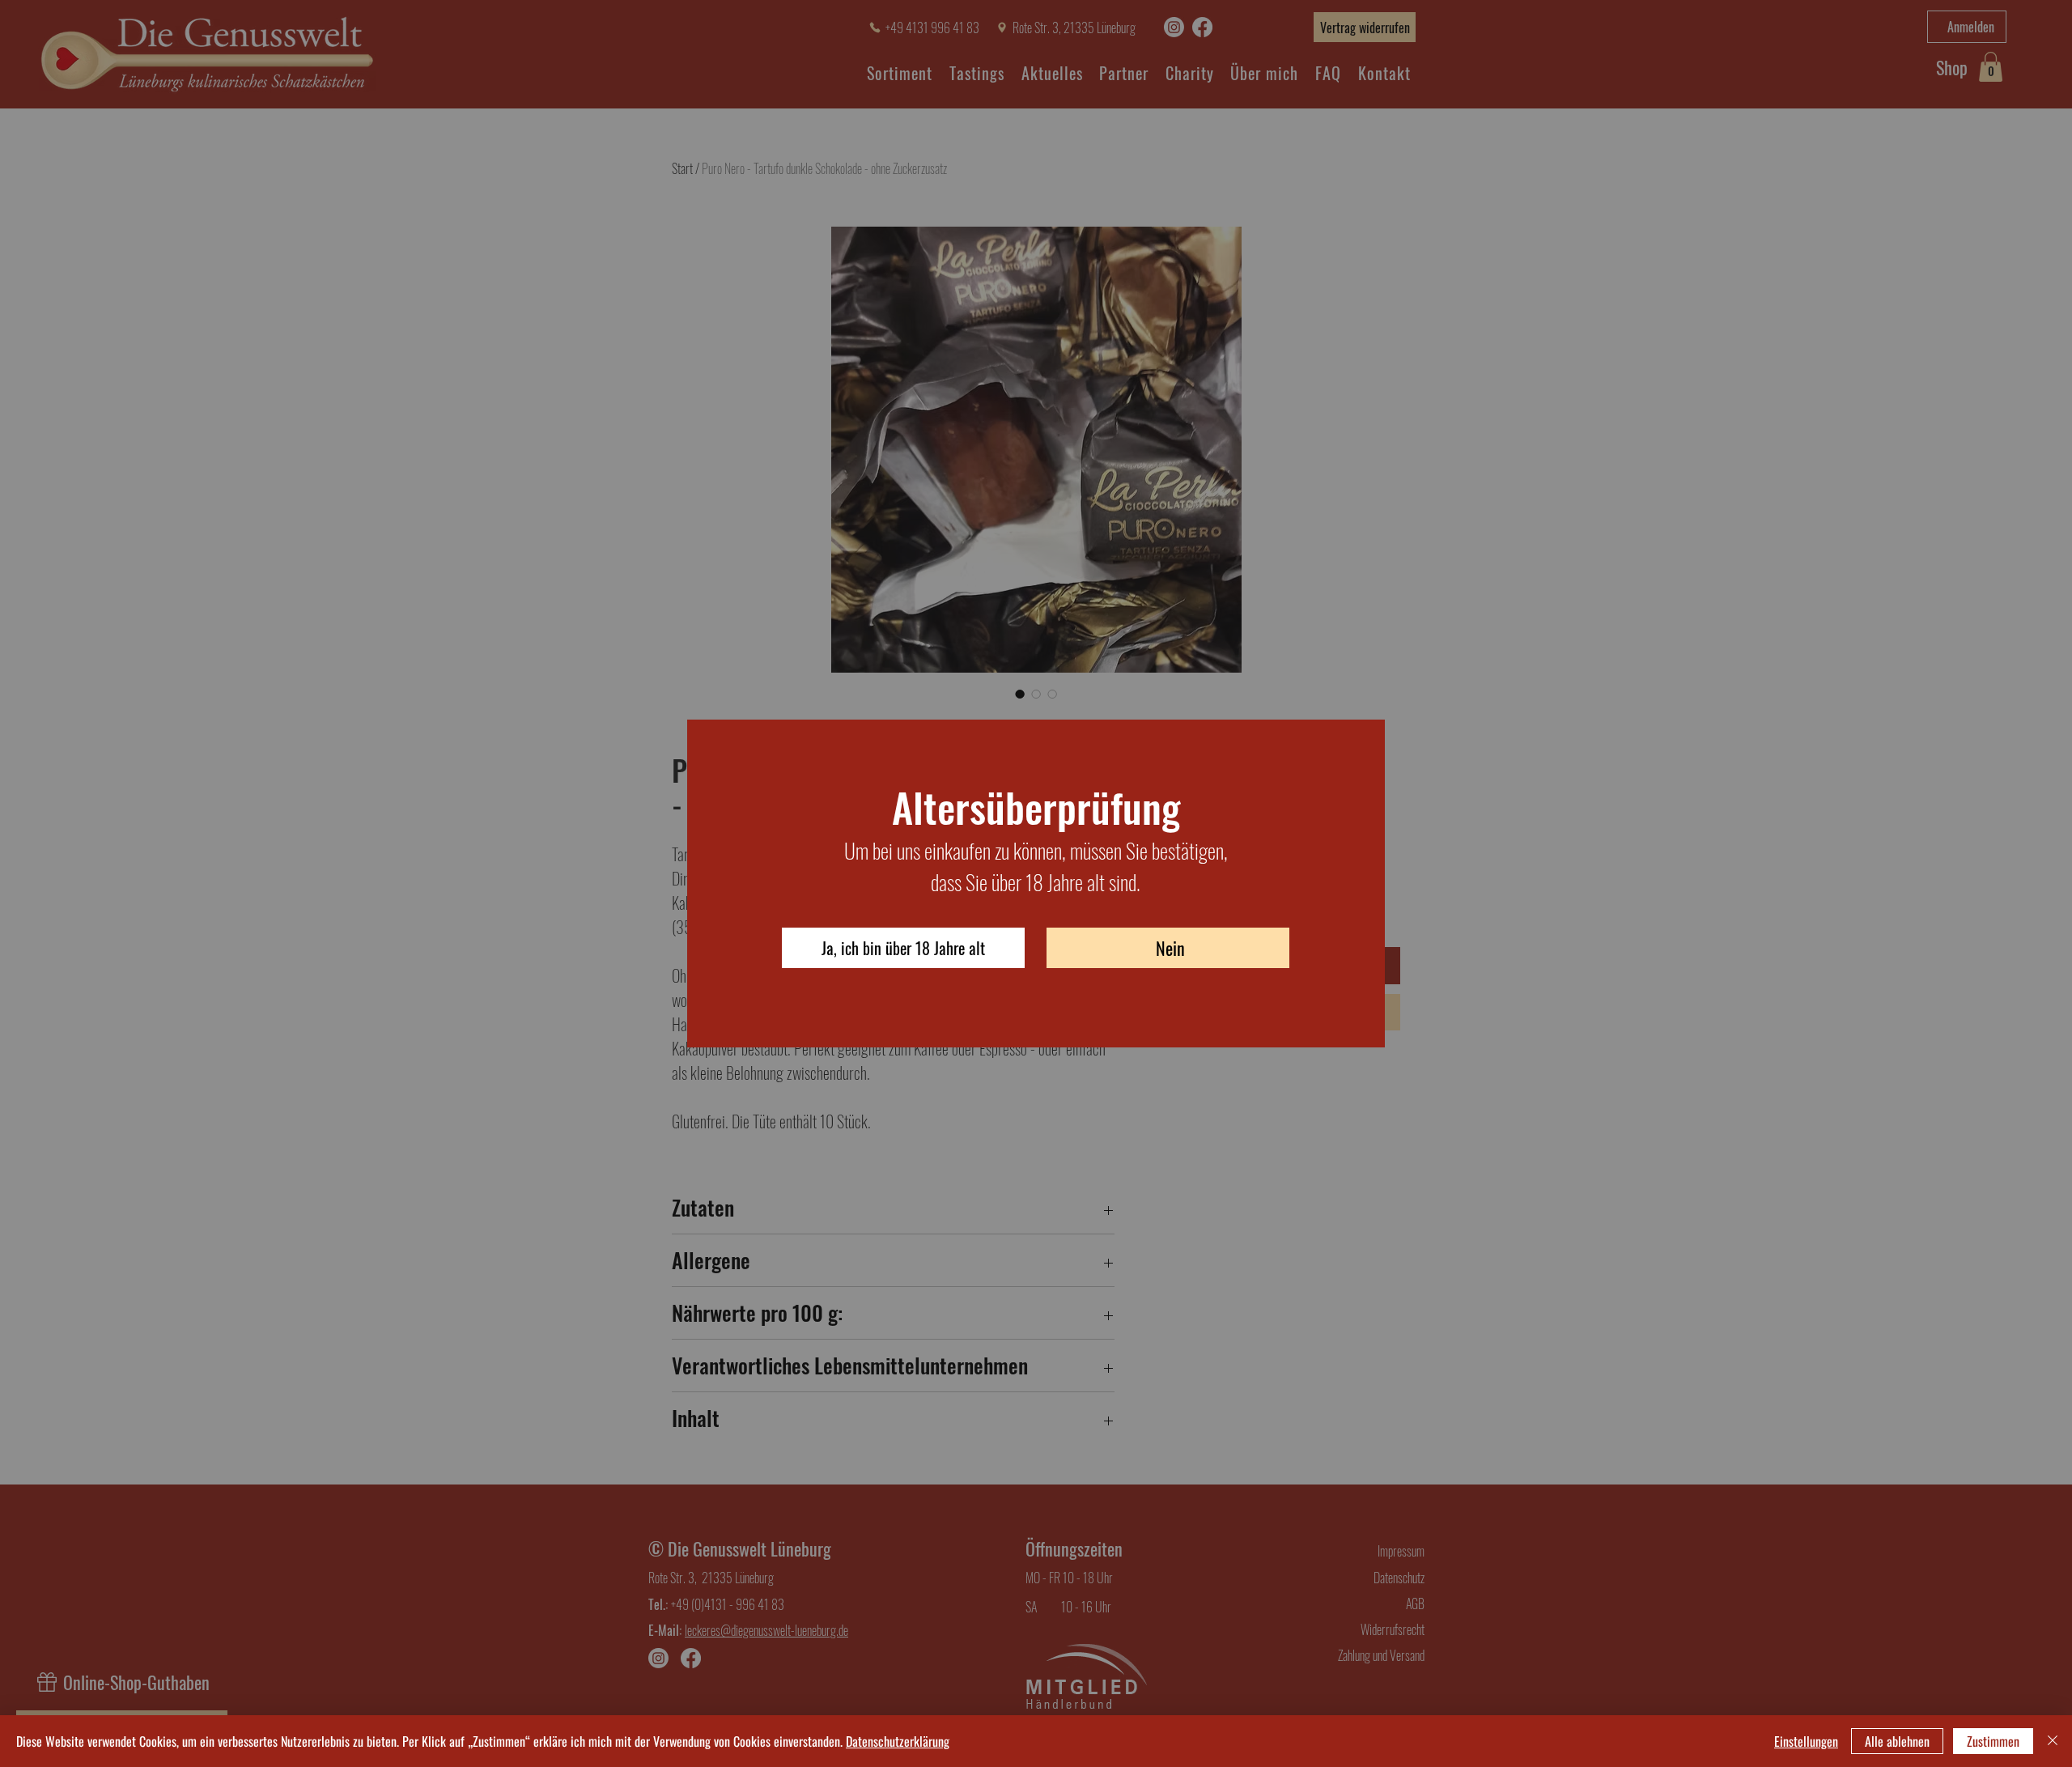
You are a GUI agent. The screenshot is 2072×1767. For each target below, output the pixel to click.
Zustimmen (1993, 1741)
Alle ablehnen (1897, 1741)
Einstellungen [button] (1806, 1741)
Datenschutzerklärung (898, 1741)
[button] (903, 948)
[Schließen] (2053, 1741)
